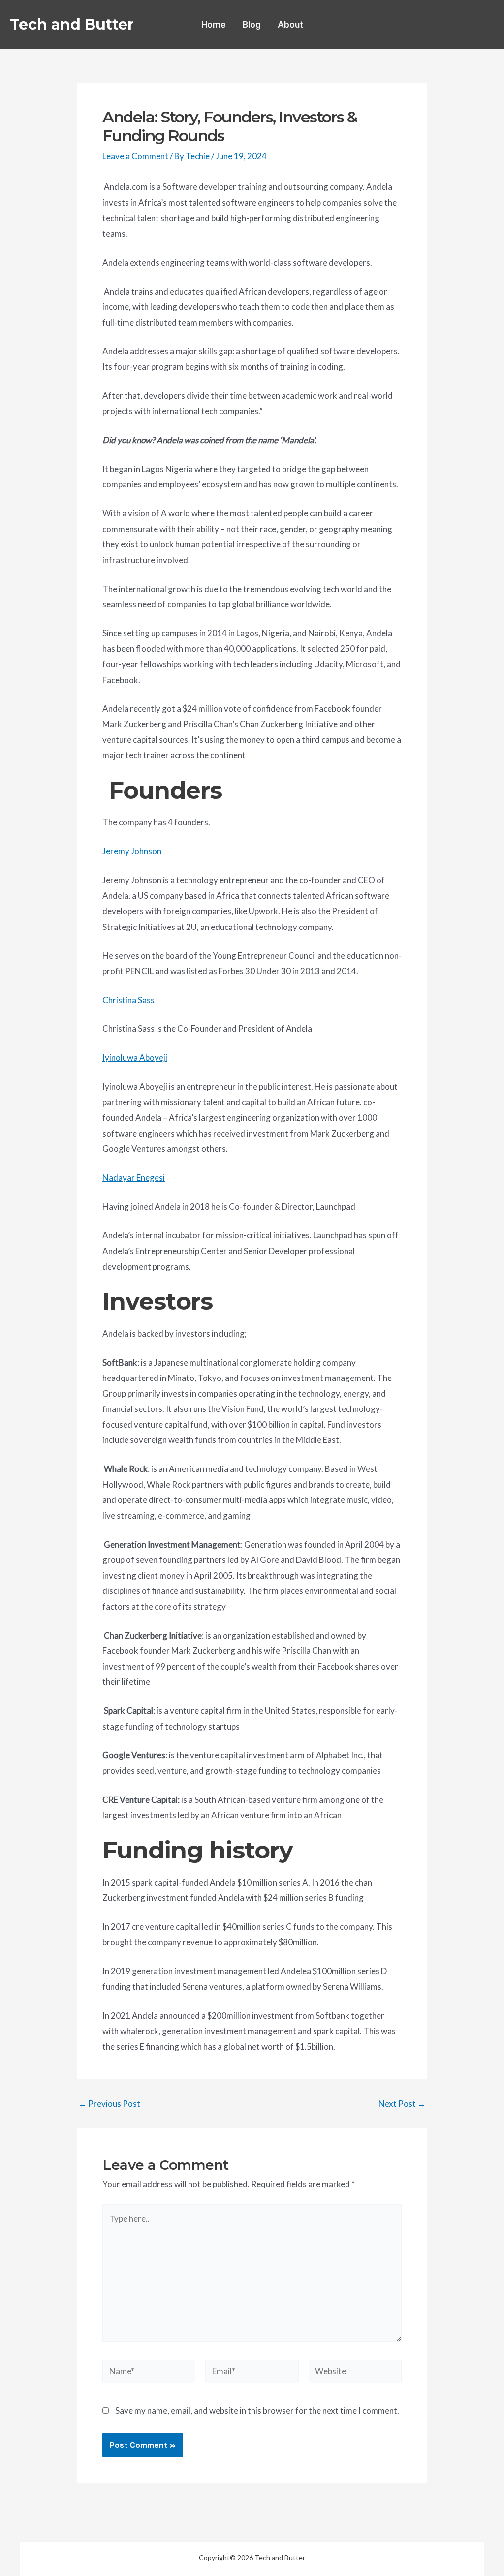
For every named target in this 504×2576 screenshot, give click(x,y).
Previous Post (109, 2104)
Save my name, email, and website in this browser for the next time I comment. (257, 2411)
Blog (252, 25)
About (290, 25)
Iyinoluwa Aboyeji (135, 1058)
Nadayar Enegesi (134, 1178)
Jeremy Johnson (132, 851)
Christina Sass (128, 1000)
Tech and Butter (72, 24)
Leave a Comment (135, 156)
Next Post (402, 2104)
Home (214, 25)
